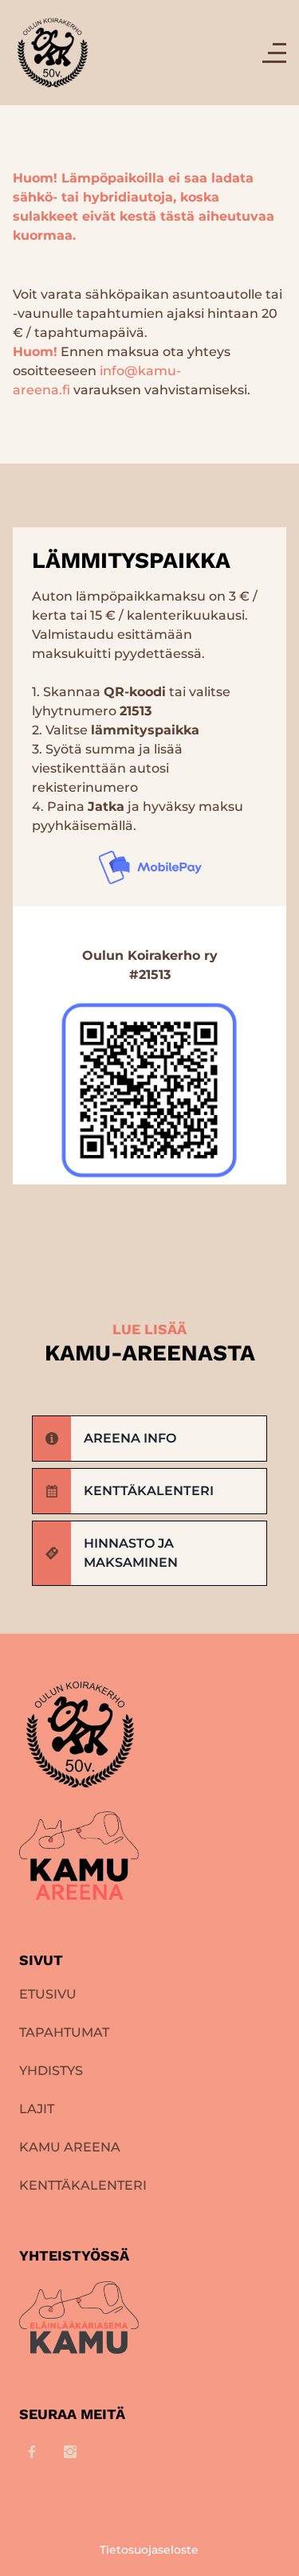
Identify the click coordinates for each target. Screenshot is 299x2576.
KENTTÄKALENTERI (83, 2185)
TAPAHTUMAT (64, 2032)
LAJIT (37, 2109)
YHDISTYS (51, 2071)
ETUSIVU (48, 1994)
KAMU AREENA (70, 2147)
